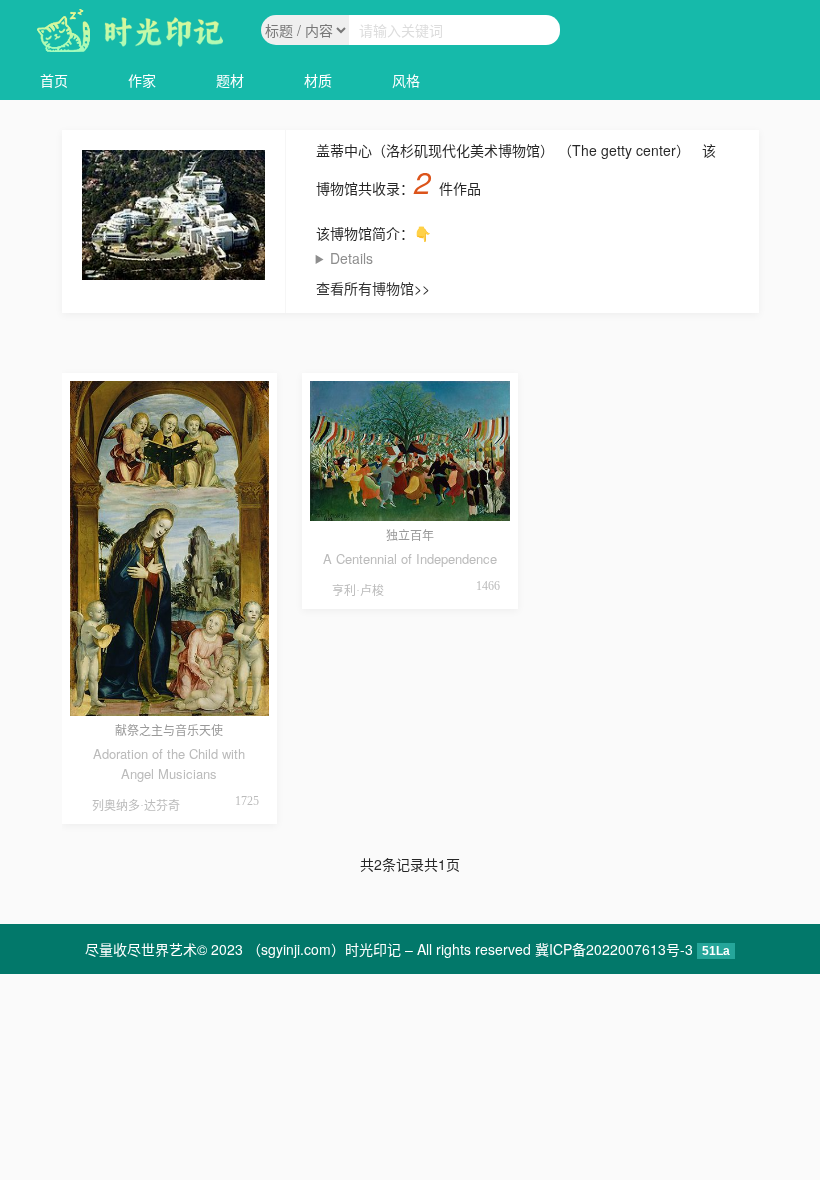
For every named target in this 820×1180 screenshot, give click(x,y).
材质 (318, 80)
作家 (142, 80)
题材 (230, 80)
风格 (406, 80)
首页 (54, 80)
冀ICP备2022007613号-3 (614, 949)
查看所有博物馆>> (373, 288)
